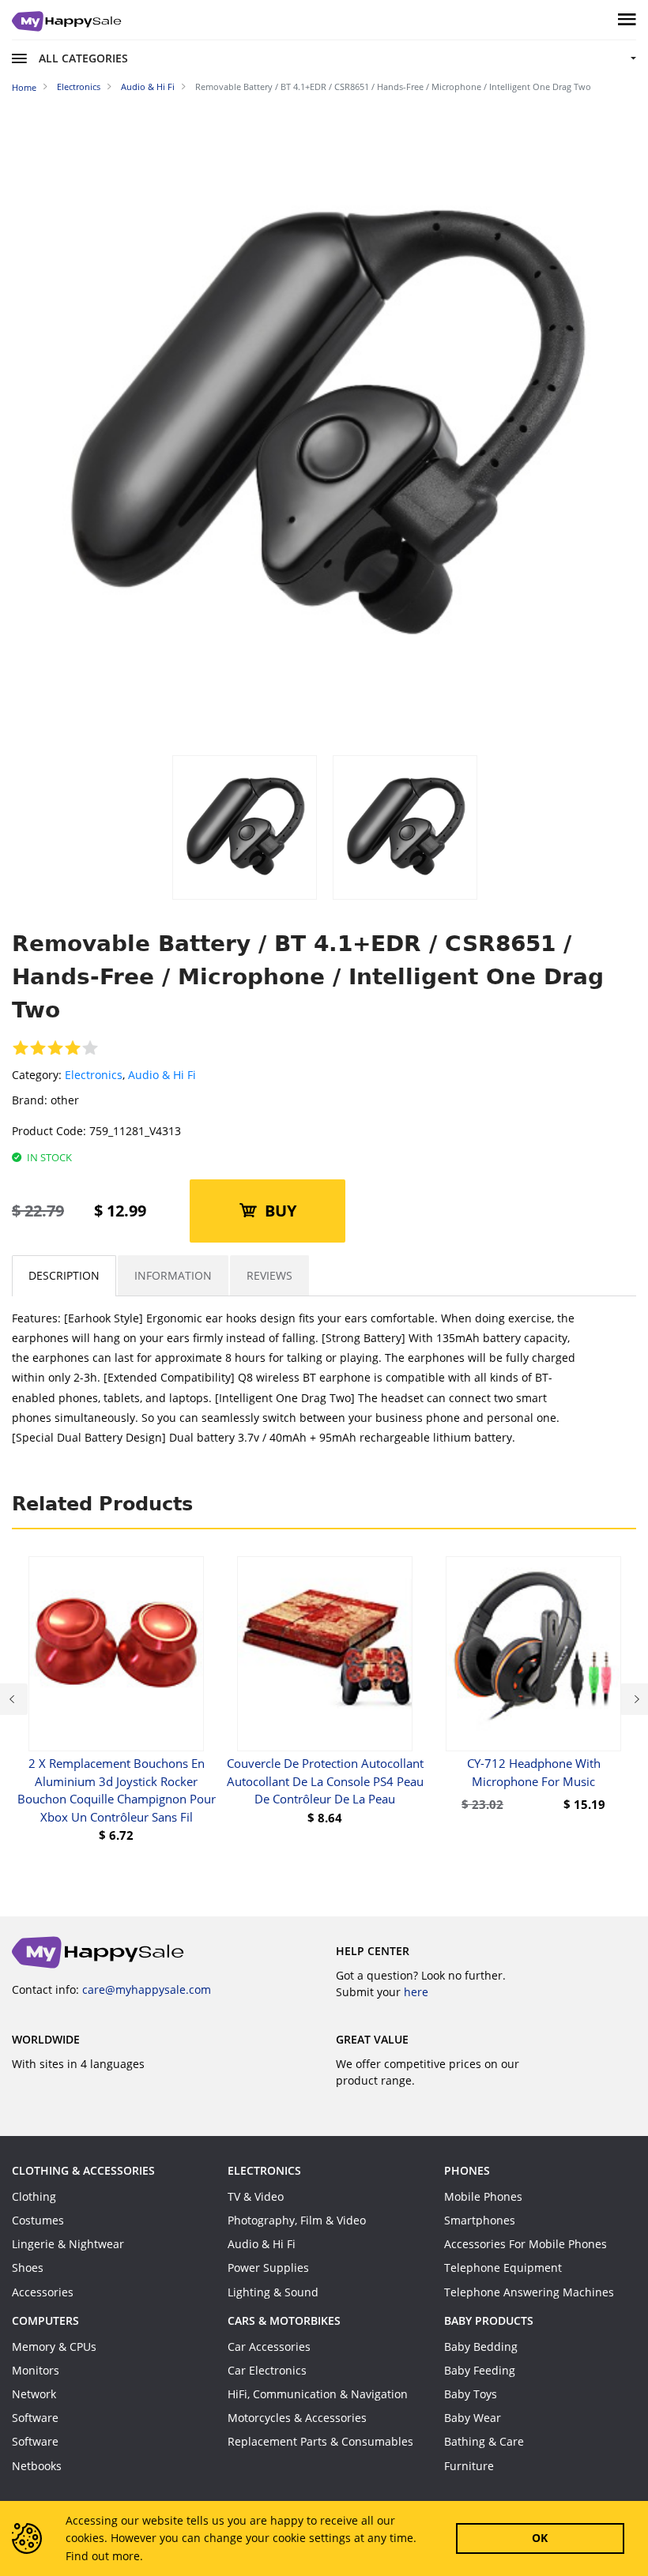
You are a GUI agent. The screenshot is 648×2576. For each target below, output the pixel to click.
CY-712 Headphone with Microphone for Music (534, 1772)
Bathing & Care (484, 2441)
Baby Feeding (480, 2370)
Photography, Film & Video (297, 2220)
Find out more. (104, 2556)
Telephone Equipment (503, 2268)
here (416, 1992)
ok (540, 2538)
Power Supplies (268, 2268)
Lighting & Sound (273, 2292)
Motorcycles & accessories (297, 2418)
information (173, 1275)
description (64, 1275)
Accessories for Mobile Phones (526, 2244)
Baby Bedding (481, 2347)
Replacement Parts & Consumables (320, 2441)
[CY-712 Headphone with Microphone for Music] (533, 1654)
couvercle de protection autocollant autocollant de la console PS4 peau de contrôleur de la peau (325, 1781)
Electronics (94, 1075)
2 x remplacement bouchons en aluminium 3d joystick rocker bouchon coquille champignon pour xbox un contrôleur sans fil (117, 1790)
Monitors (36, 2370)
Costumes (38, 2220)
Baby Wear (473, 2418)
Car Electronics (267, 2370)
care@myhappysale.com (147, 1989)
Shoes (28, 2268)
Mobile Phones (483, 2196)
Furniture (469, 2466)
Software (35, 2418)
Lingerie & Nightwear (68, 2244)
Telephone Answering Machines (529, 2292)
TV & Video (256, 2196)
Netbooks (37, 2466)
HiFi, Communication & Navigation (318, 2394)
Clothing (34, 2196)
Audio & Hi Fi (162, 1075)
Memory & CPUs (54, 2347)
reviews (269, 1275)
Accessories (43, 2292)
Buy (281, 1211)
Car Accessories (269, 2347)
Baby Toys (471, 2394)
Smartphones (480, 2220)
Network (34, 2394)
